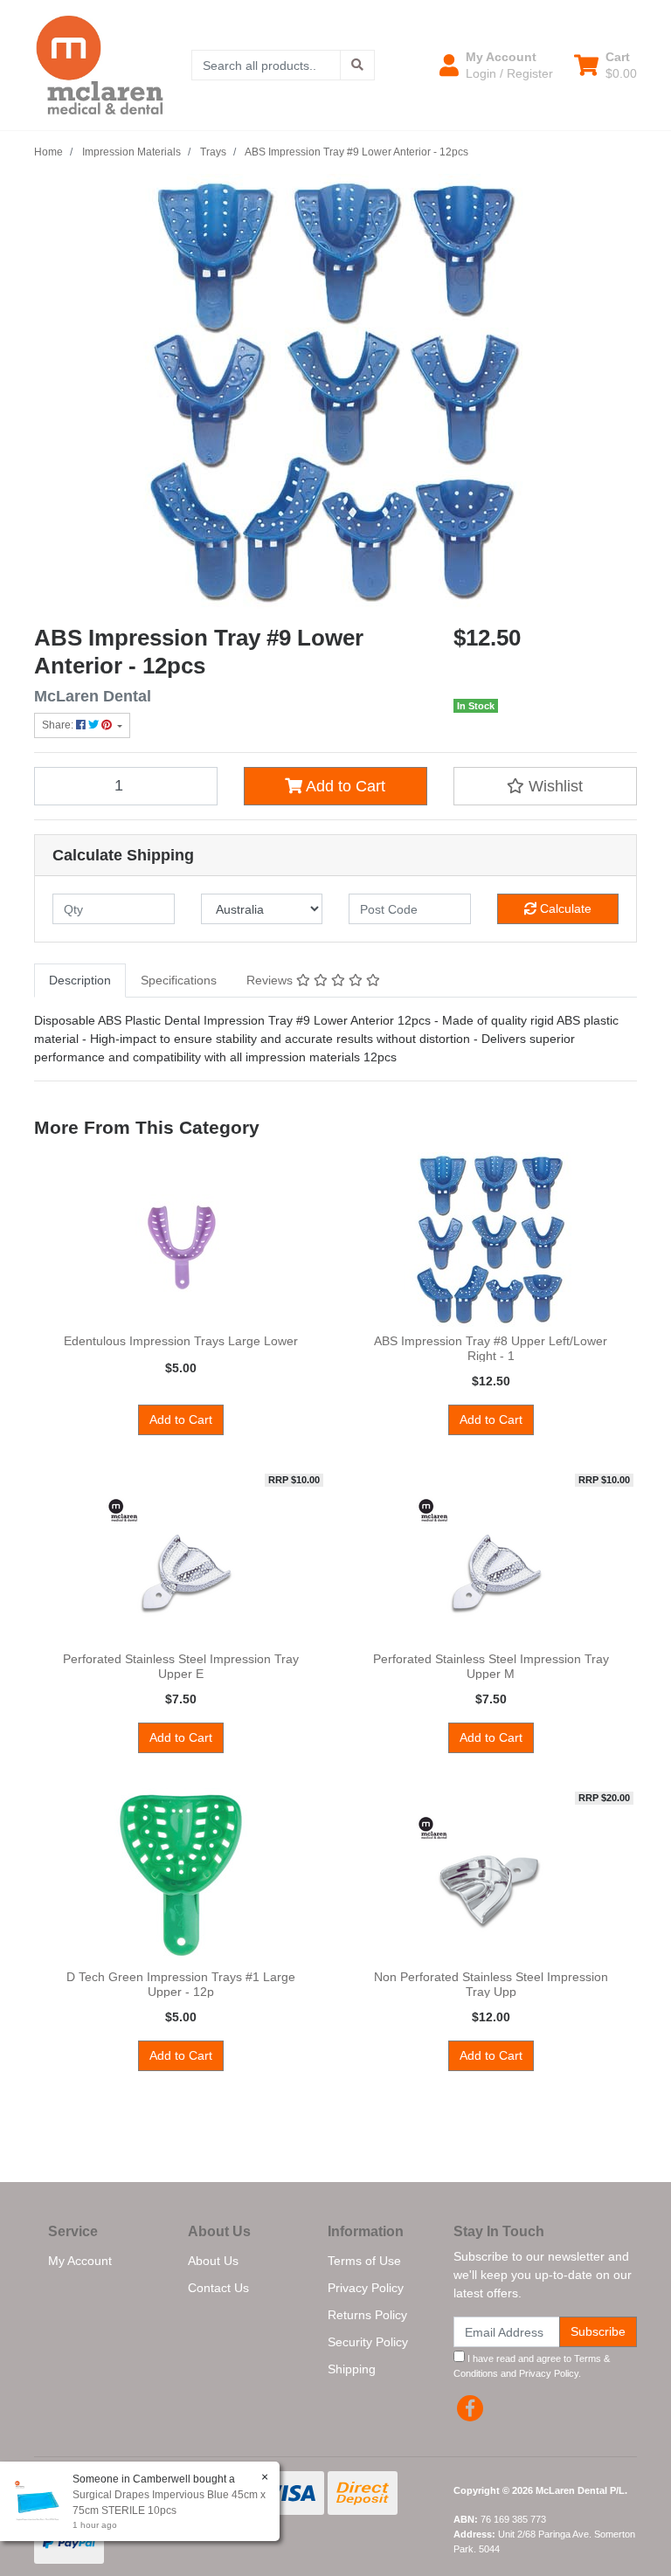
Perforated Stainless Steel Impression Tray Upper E (181, 1666)
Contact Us (218, 2288)
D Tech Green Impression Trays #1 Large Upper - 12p (181, 1984)
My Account (80, 2261)
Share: (59, 725)
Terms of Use (364, 2261)
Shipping (352, 2369)
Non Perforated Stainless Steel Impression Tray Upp (491, 1984)
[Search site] (357, 65)
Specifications (179, 980)
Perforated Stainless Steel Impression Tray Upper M (491, 1666)
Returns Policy (367, 2315)
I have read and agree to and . (532, 2366)
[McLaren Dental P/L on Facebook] (470, 2408)
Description (80, 980)
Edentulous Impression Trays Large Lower (181, 1341)
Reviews (271, 980)
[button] (496, 65)
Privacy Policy (366, 2288)
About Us (213, 2261)
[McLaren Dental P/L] (100, 64)
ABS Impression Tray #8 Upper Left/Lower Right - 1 (491, 1348)
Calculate (564, 908)
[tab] (80, 981)
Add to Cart (344, 786)
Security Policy (368, 2342)
